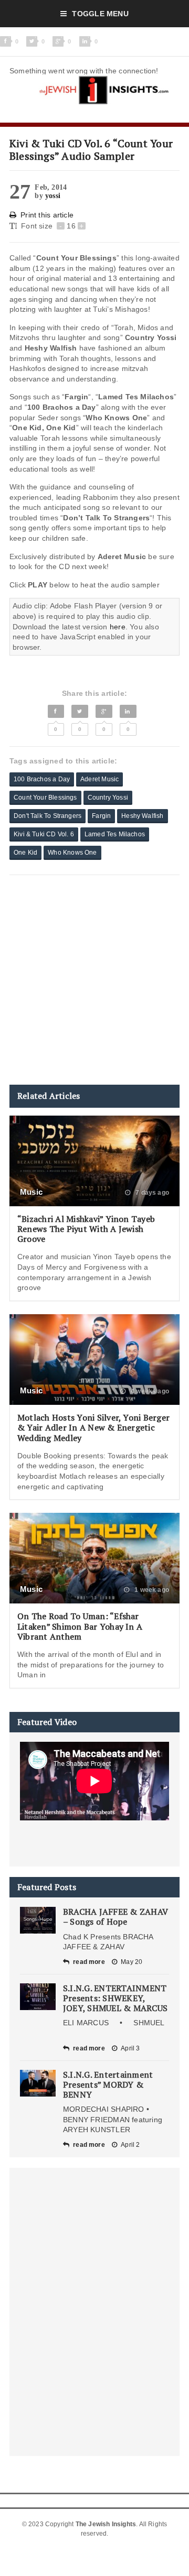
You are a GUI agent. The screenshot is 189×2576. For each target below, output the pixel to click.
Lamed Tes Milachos (115, 834)
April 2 (130, 2145)
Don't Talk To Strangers (48, 816)
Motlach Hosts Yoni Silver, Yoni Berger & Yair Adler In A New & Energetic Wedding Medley (93, 1427)
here (118, 627)
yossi (53, 196)
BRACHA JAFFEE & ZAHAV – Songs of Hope (115, 1917)
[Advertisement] (94, 980)
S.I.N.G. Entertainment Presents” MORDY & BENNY (108, 2084)
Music (31, 1192)
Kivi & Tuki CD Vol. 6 (44, 834)
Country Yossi (108, 798)
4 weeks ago (149, 1391)
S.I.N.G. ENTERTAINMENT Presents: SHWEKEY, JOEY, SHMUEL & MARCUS (115, 1998)
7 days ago (151, 1193)
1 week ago (151, 1590)
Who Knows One (72, 853)
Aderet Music (99, 779)
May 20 (132, 1962)
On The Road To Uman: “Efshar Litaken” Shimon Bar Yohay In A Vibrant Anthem (80, 1626)
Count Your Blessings (45, 798)
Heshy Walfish (142, 816)
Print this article (47, 215)
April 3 (130, 2048)
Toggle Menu (100, 14)
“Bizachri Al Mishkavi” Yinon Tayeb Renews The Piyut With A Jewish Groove (86, 1229)
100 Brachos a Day (42, 779)
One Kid (25, 853)
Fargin (101, 816)
